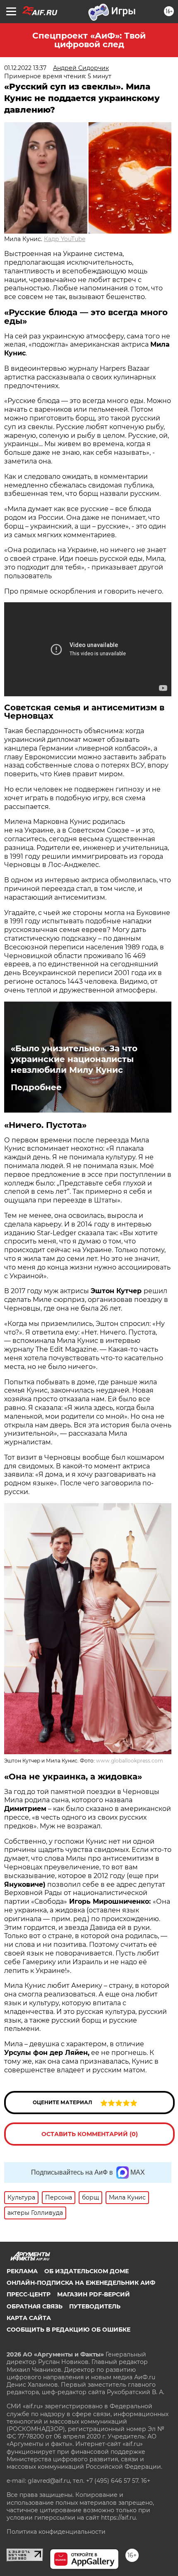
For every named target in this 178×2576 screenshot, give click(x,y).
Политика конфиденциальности (56, 2532)
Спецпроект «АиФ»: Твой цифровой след (89, 40)
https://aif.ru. (119, 2518)
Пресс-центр (29, 2294)
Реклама (22, 2271)
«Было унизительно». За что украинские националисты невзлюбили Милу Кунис (74, 1059)
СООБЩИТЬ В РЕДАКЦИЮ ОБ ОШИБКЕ (69, 2330)
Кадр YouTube (65, 239)
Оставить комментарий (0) (90, 2134)
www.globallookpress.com (130, 1761)
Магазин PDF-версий (94, 2294)
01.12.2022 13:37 (25, 68)
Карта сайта (29, 2318)
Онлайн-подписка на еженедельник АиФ (81, 2283)
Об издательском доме (87, 2271)
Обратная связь (35, 2306)
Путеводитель (95, 2306)
